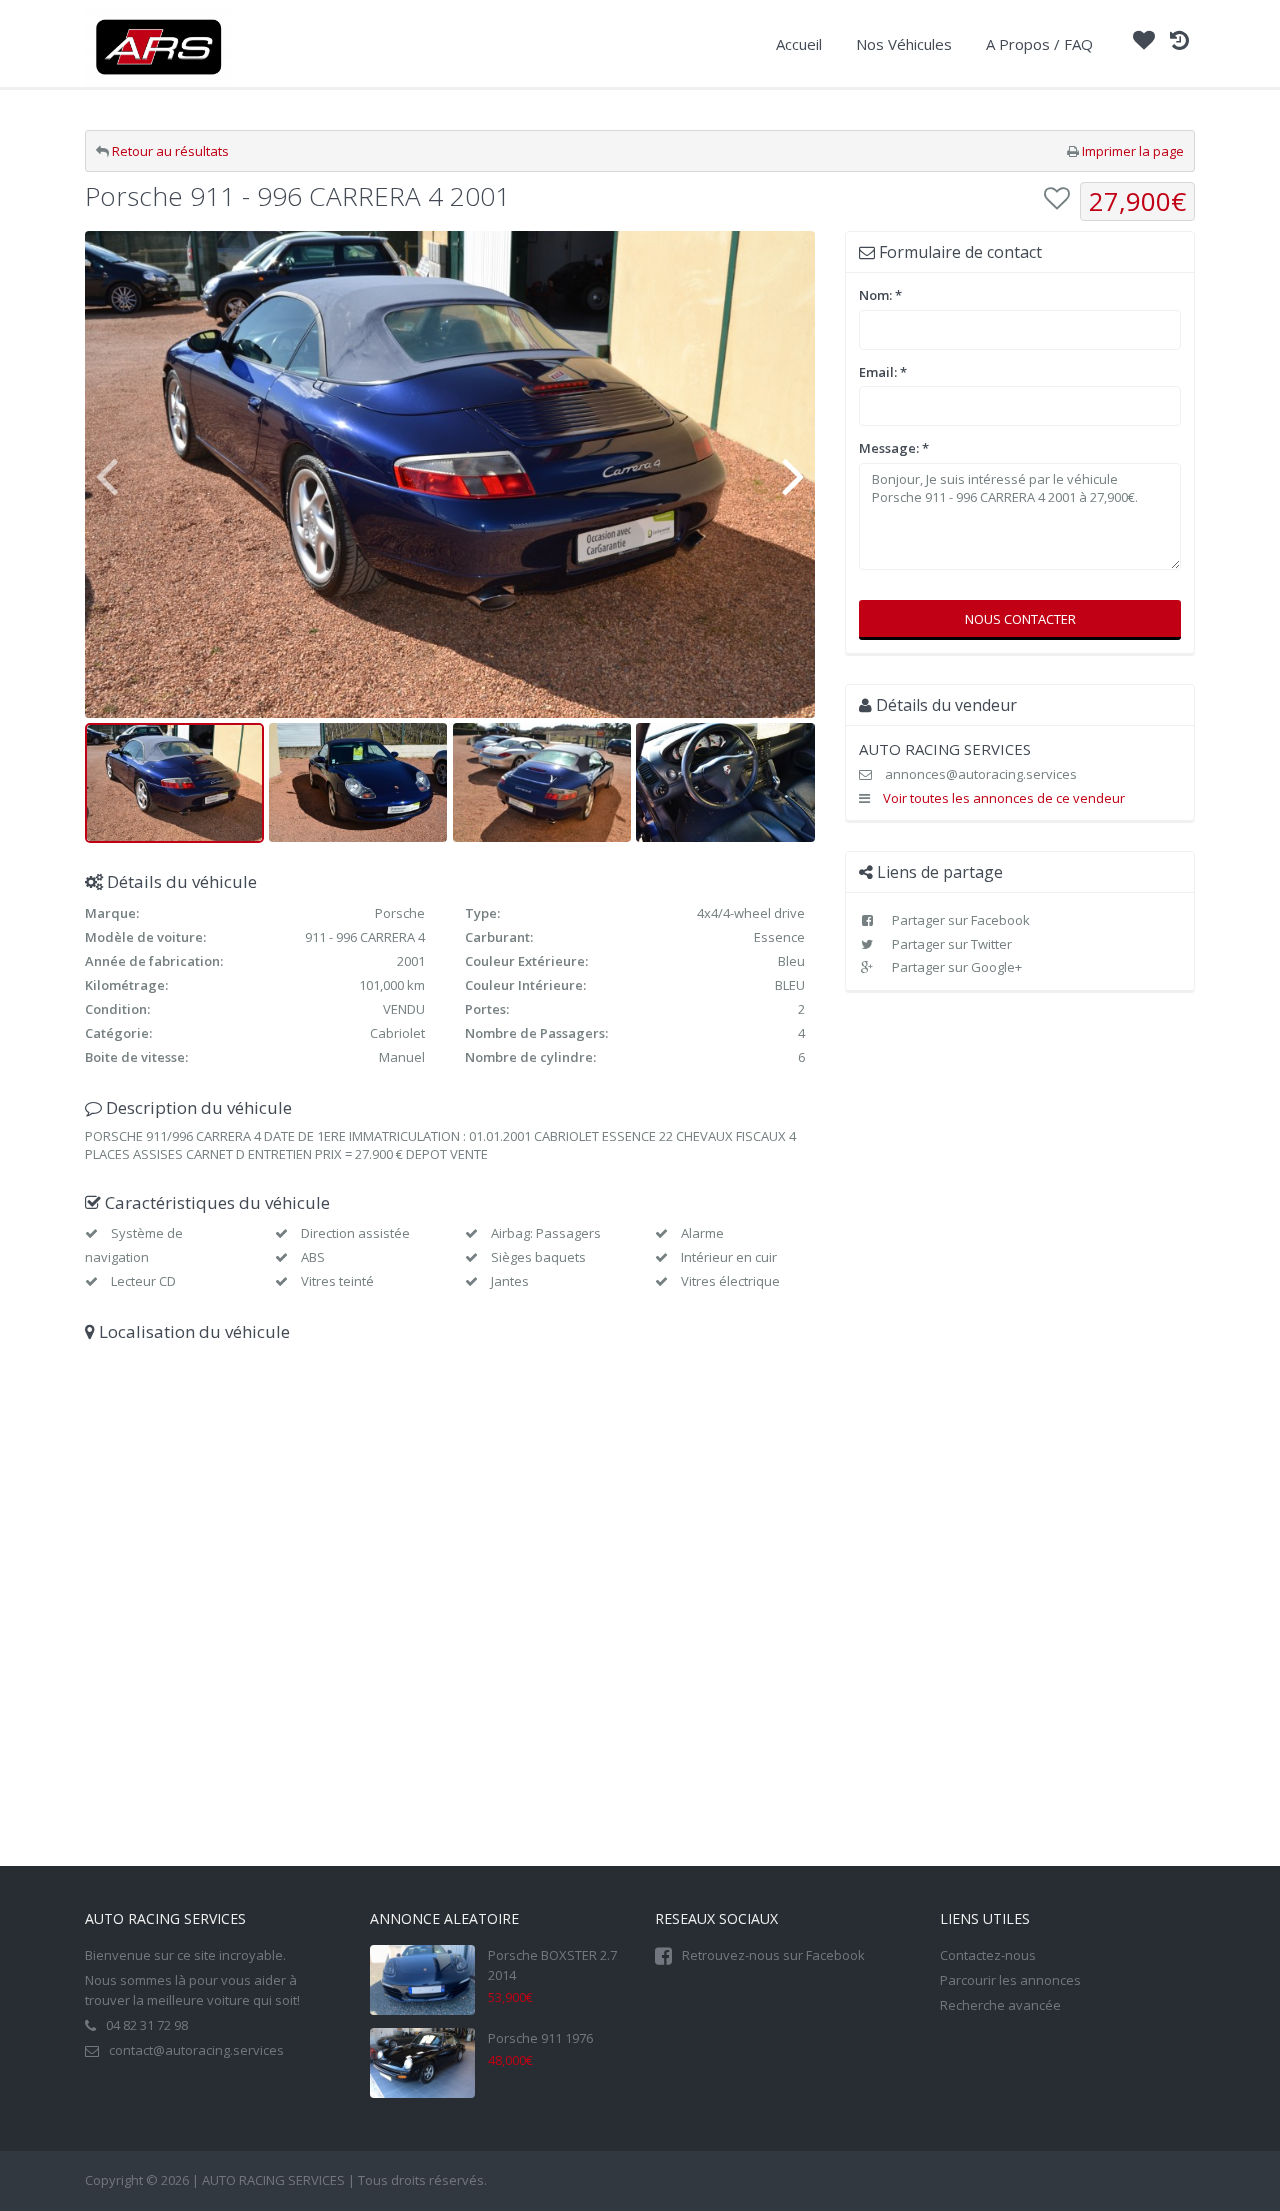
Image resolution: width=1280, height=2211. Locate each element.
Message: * (894, 448)
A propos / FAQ (1039, 44)
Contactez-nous (988, 1955)
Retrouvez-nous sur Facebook (773, 1955)
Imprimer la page (1133, 151)
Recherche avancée (1000, 2005)
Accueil (799, 44)
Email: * (883, 372)
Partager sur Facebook (959, 920)
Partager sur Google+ (955, 967)
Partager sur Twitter (950, 944)
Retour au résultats (170, 151)
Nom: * (880, 295)
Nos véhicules (904, 44)
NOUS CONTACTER (1020, 619)
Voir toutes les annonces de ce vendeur (1004, 798)
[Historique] (1179, 43)
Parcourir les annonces (1010, 1980)
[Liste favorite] (1144, 43)
